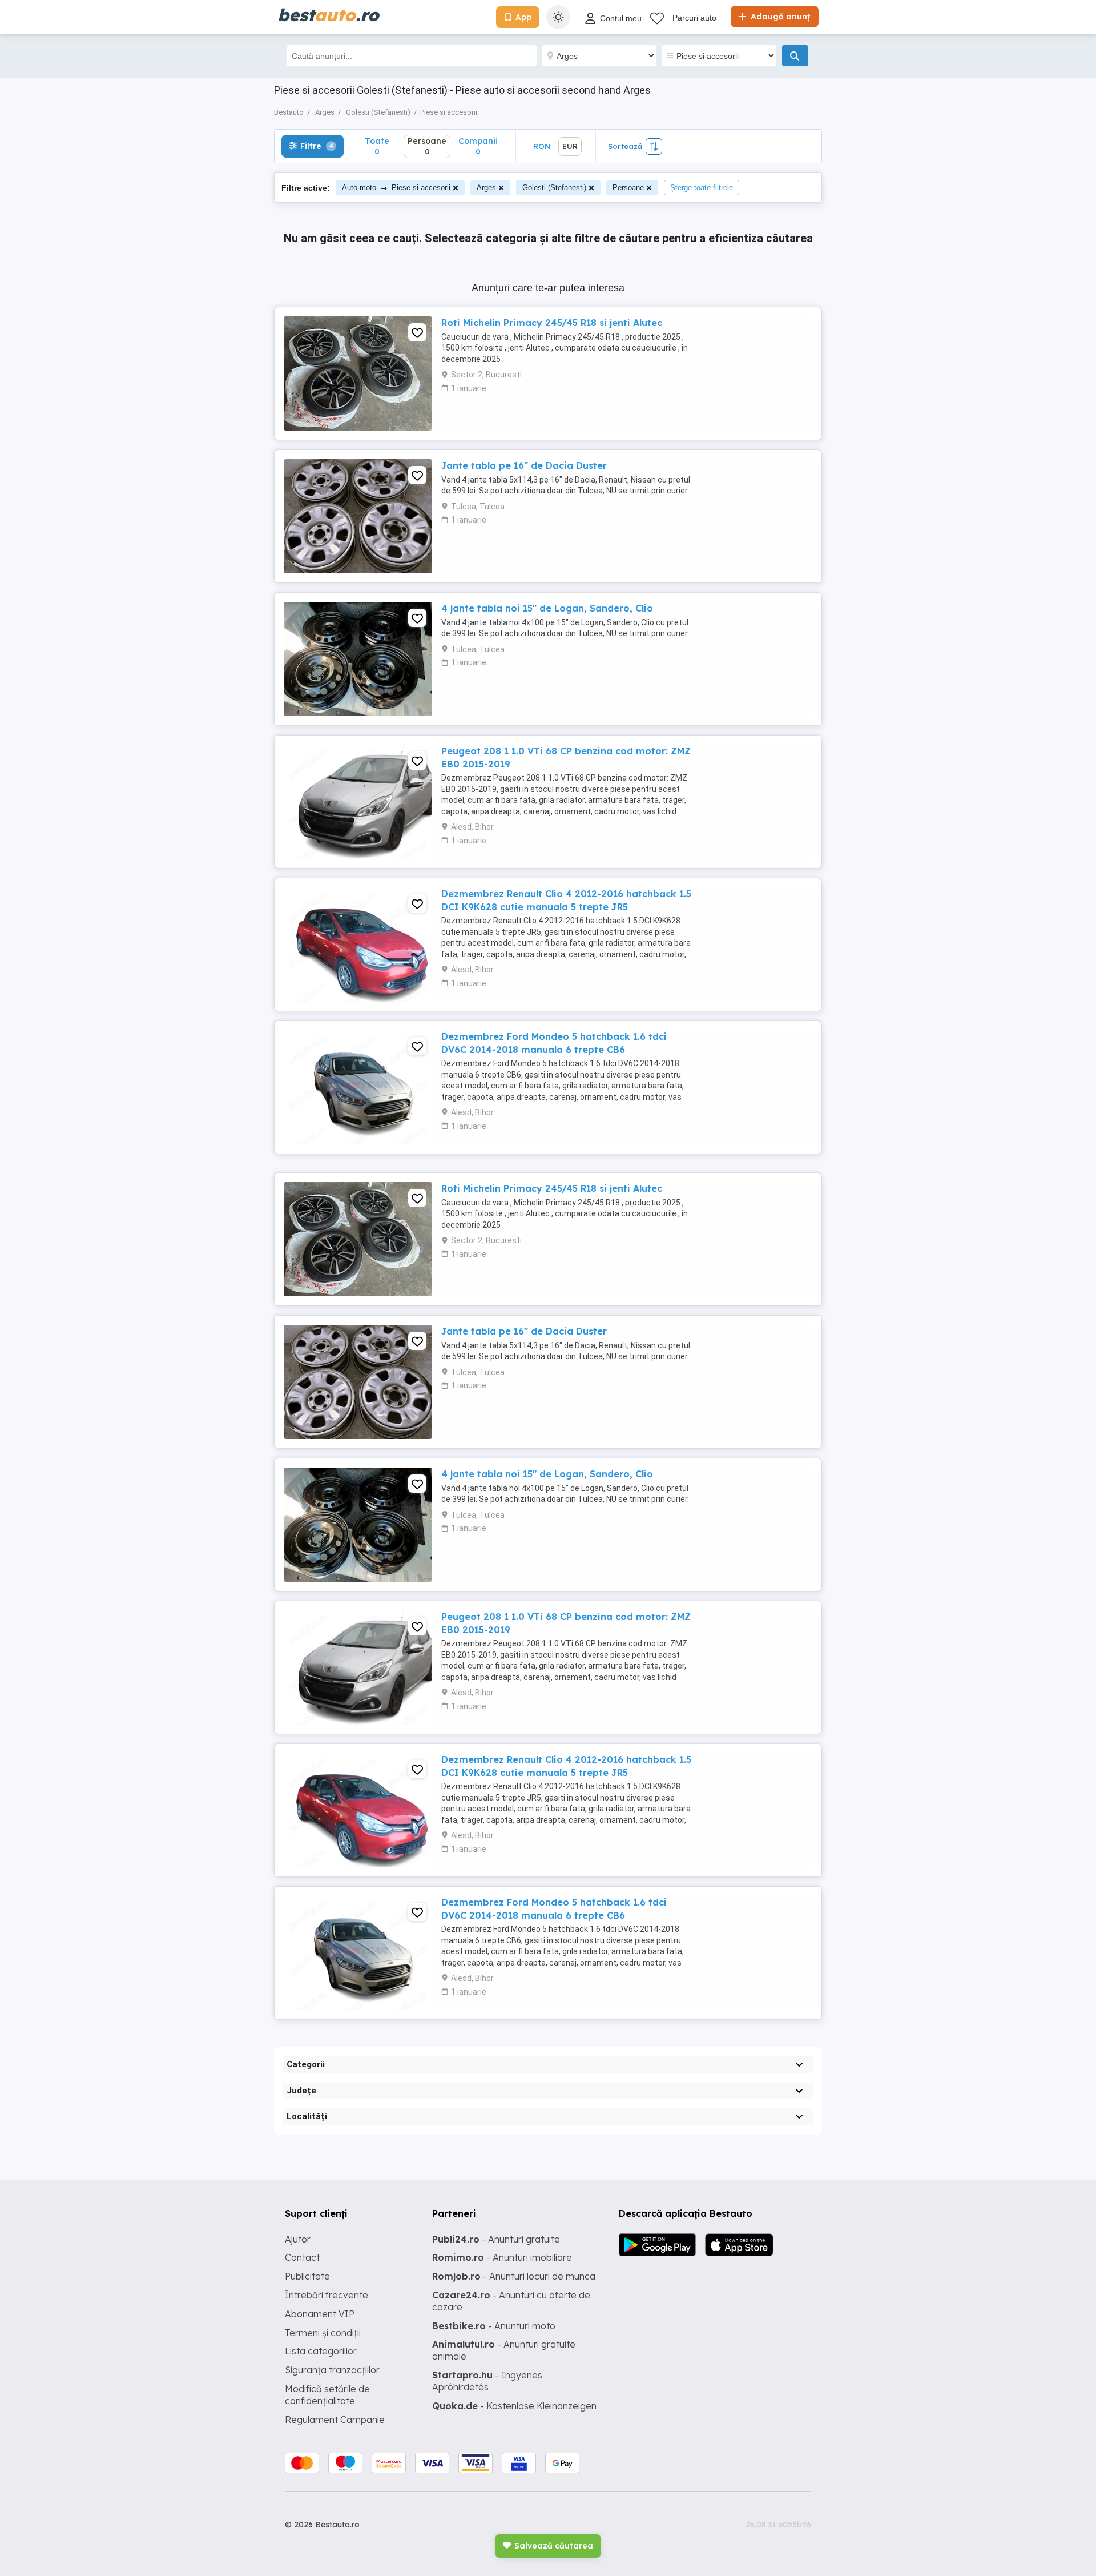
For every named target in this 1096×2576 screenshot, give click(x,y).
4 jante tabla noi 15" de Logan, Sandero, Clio (547, 608)
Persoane (628, 188)
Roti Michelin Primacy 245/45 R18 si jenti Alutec (552, 323)
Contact (302, 2257)
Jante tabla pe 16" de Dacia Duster (524, 465)
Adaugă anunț (779, 17)
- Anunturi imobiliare (502, 2257)
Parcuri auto (694, 18)
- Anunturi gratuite (496, 2239)
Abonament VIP (320, 2314)
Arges (486, 188)
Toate (377, 146)
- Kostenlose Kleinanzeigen (514, 2406)
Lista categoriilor (321, 2351)
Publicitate (307, 2276)
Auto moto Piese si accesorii (396, 188)
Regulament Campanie (335, 2420)
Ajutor (298, 2239)
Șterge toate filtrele (702, 188)
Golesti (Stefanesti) (554, 188)
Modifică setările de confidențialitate (327, 2395)
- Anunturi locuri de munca (514, 2276)
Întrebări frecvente (327, 2295)
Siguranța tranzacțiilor (332, 2370)
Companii (478, 146)
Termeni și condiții (323, 2333)
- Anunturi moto (494, 2326)
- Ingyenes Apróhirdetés (487, 2381)
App (523, 17)
